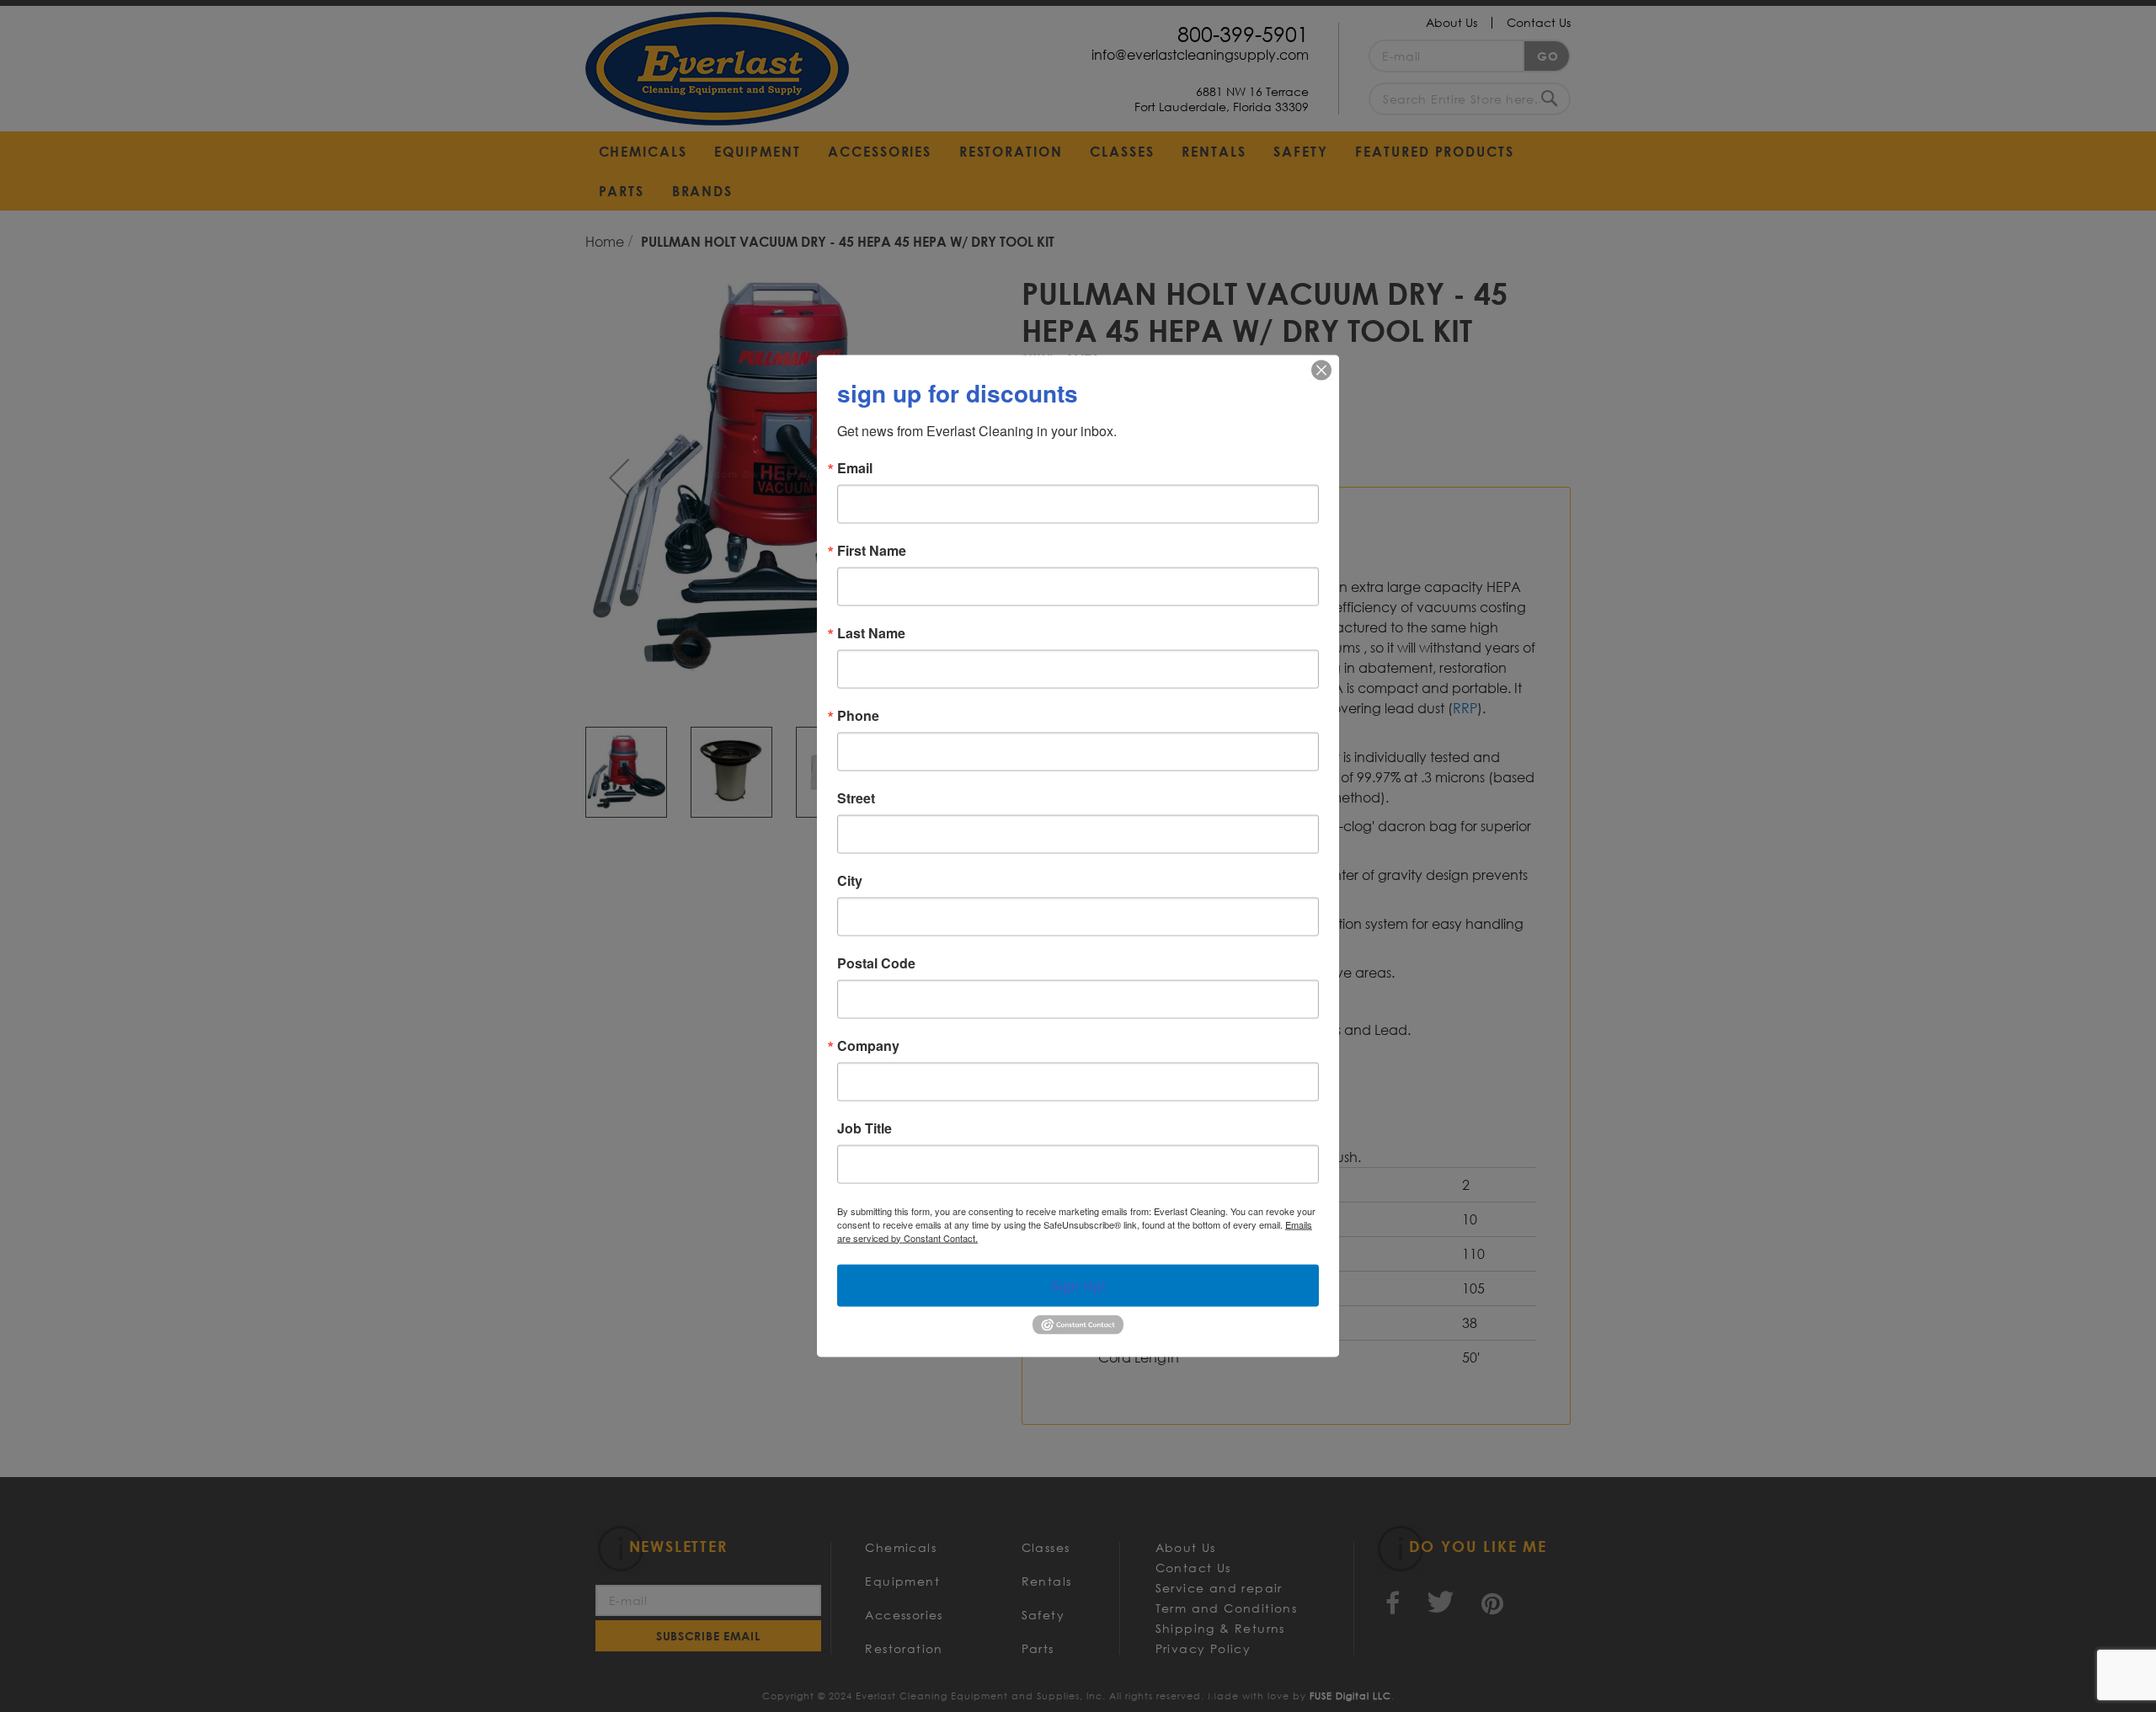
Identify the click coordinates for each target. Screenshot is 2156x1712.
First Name (872, 550)
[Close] (1321, 370)
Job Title (865, 1128)
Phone (858, 715)
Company (868, 1045)
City (850, 880)
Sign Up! (1078, 1285)
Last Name (871, 632)
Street (856, 797)
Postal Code (876, 963)
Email (855, 467)
